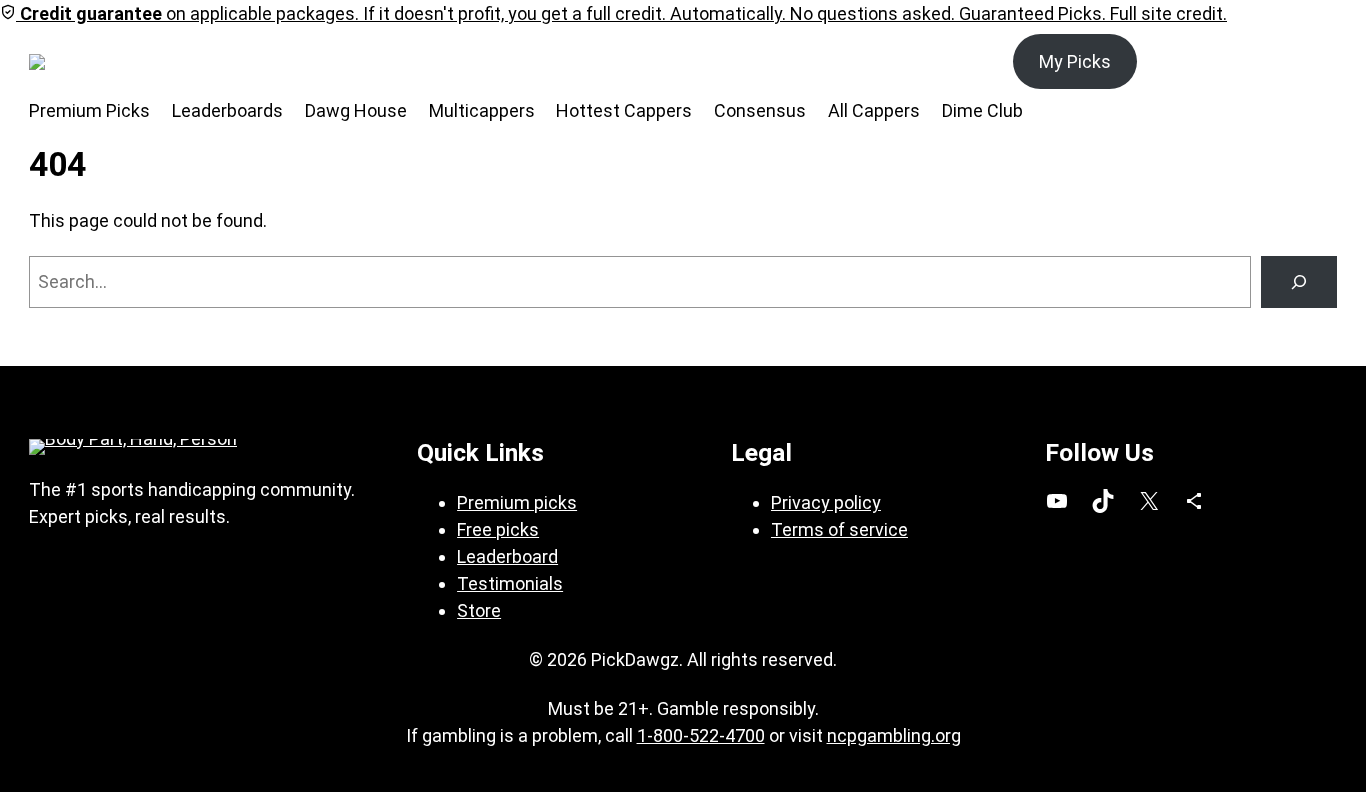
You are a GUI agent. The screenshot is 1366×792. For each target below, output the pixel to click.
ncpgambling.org (894, 735)
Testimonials (510, 583)
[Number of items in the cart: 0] (1314, 61)
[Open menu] (143, 62)
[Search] (1299, 282)
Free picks (498, 529)
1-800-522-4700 (701, 735)
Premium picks (517, 502)
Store (479, 610)
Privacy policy (826, 502)
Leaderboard (507, 556)
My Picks (1075, 61)
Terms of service (839, 529)
